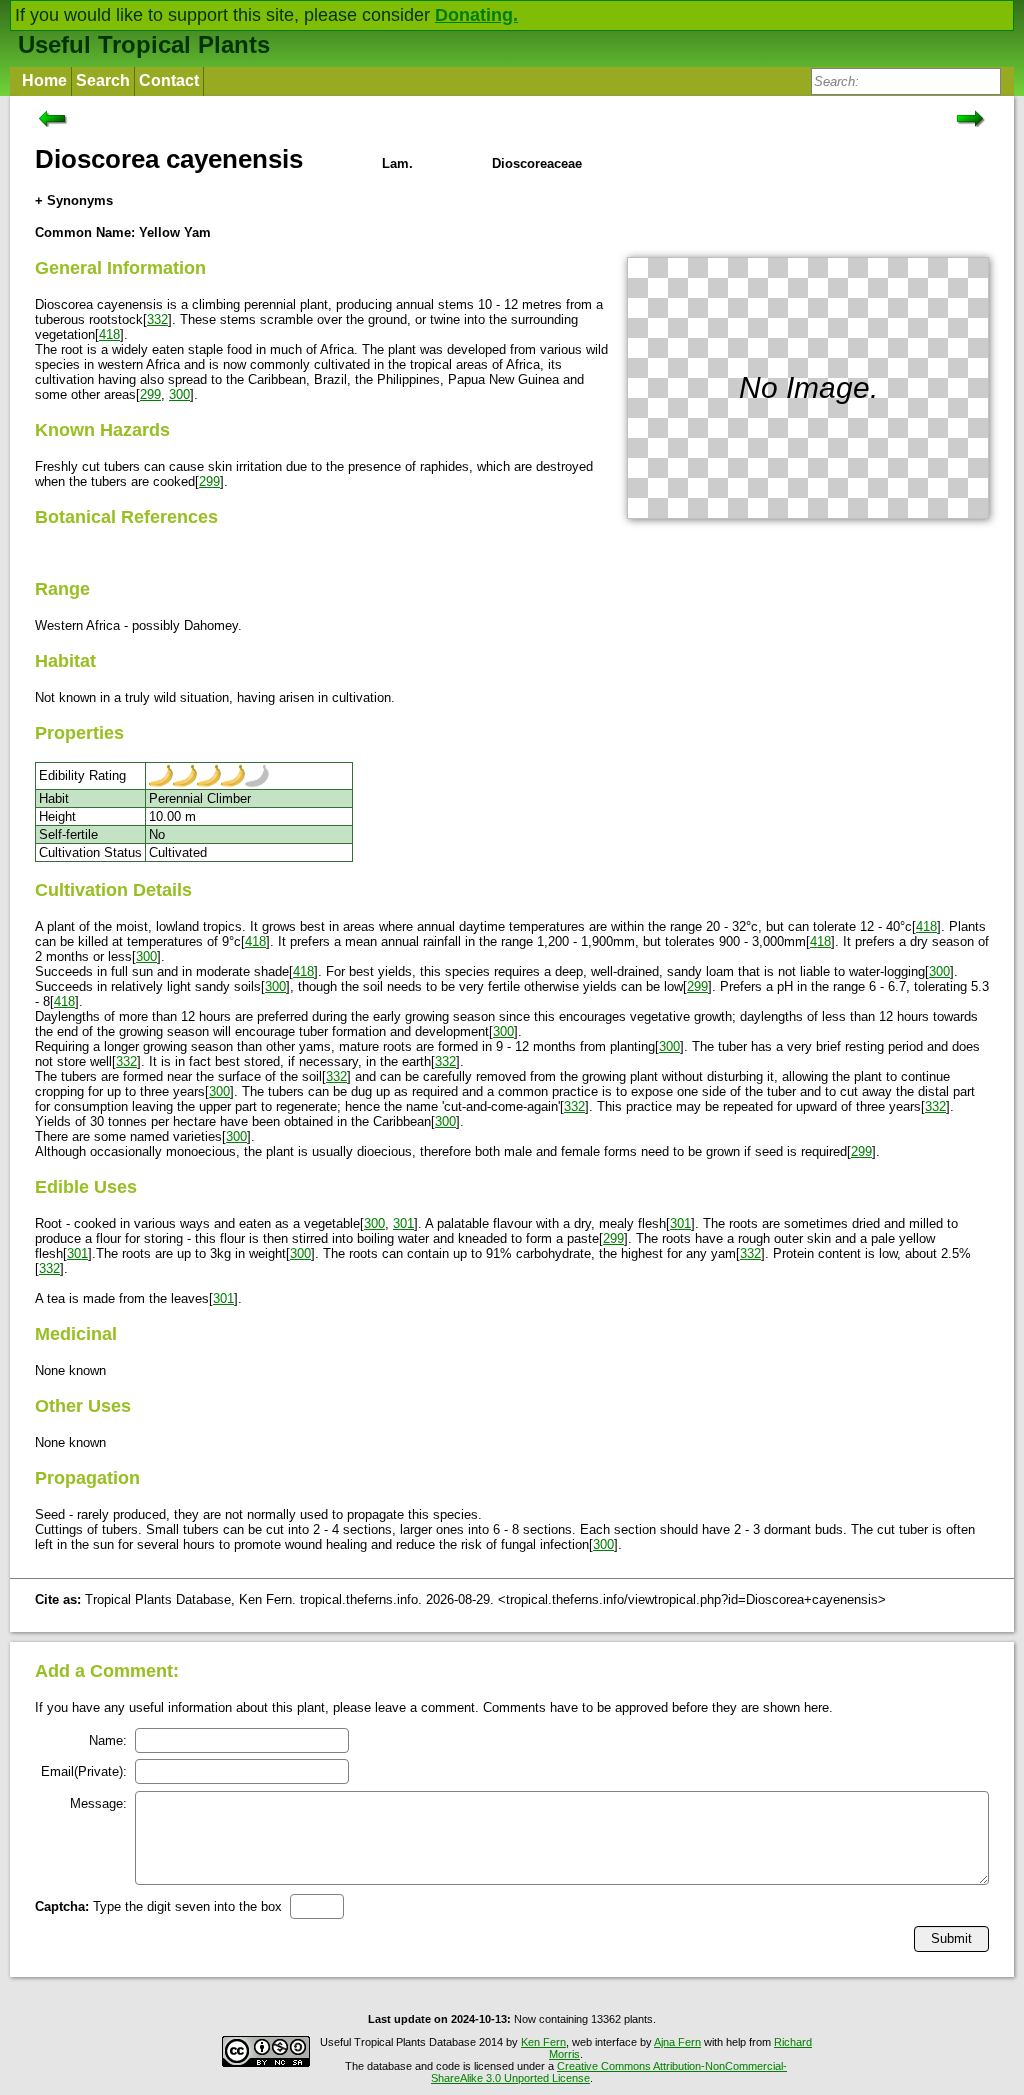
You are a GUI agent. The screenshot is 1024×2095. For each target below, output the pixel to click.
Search (103, 80)
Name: (108, 1740)
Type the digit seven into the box (158, 1906)
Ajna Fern (677, 2042)
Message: (98, 1803)
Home (44, 80)
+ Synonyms (74, 200)
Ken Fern (543, 2042)
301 (403, 1223)
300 (179, 394)
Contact (169, 80)
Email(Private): (84, 1771)
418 (109, 334)
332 (157, 319)
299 (150, 394)
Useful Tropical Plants (144, 44)
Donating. (476, 15)
